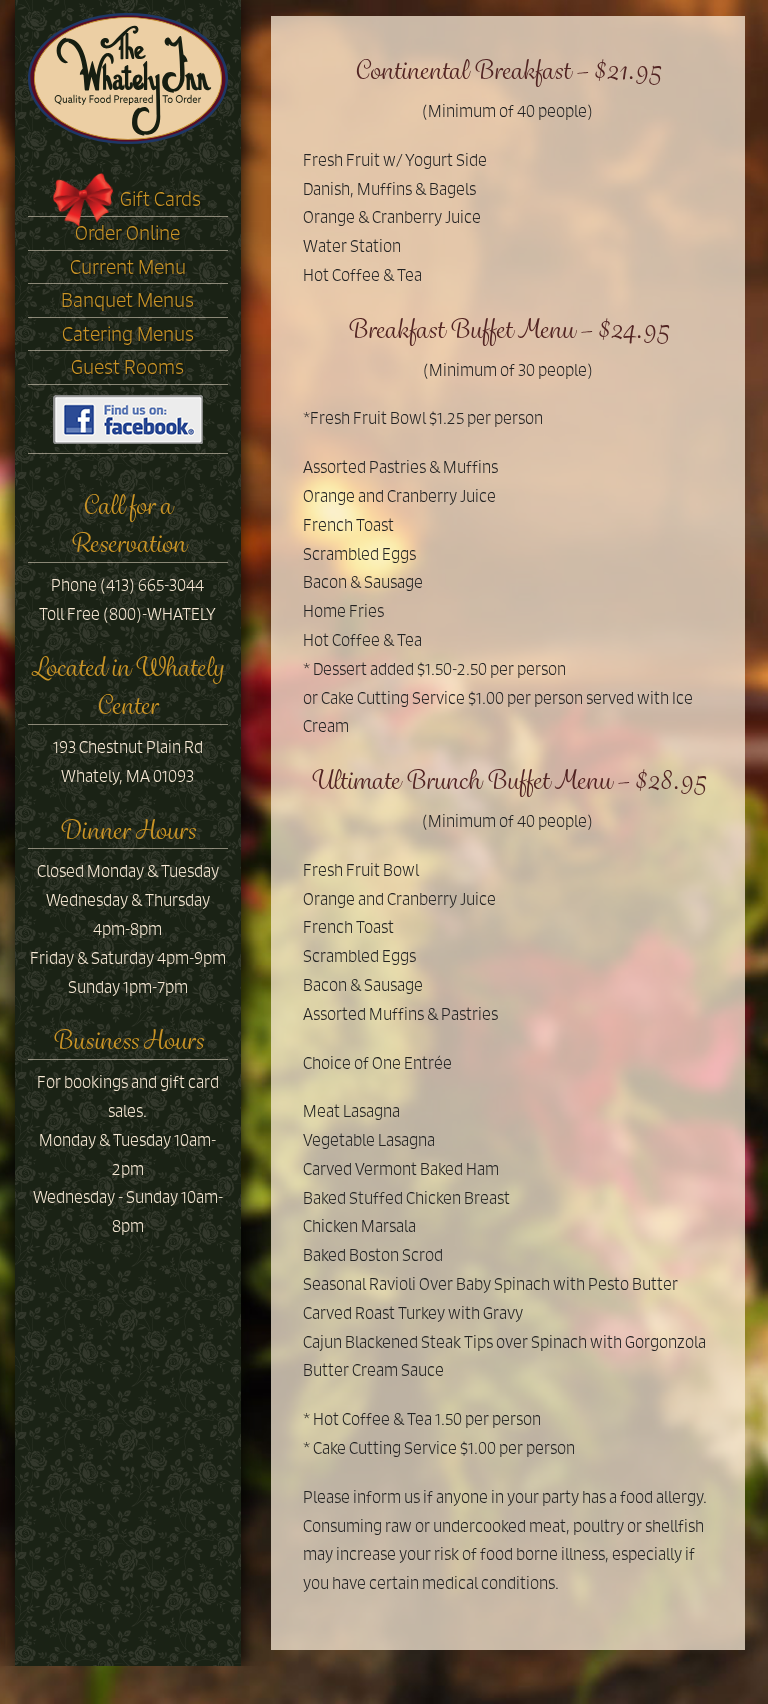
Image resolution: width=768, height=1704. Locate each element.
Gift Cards (160, 199)
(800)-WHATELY (159, 614)
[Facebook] (128, 418)
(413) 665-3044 (152, 585)
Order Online (127, 233)
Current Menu (128, 267)
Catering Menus (128, 334)
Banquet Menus (127, 300)
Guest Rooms (127, 367)
